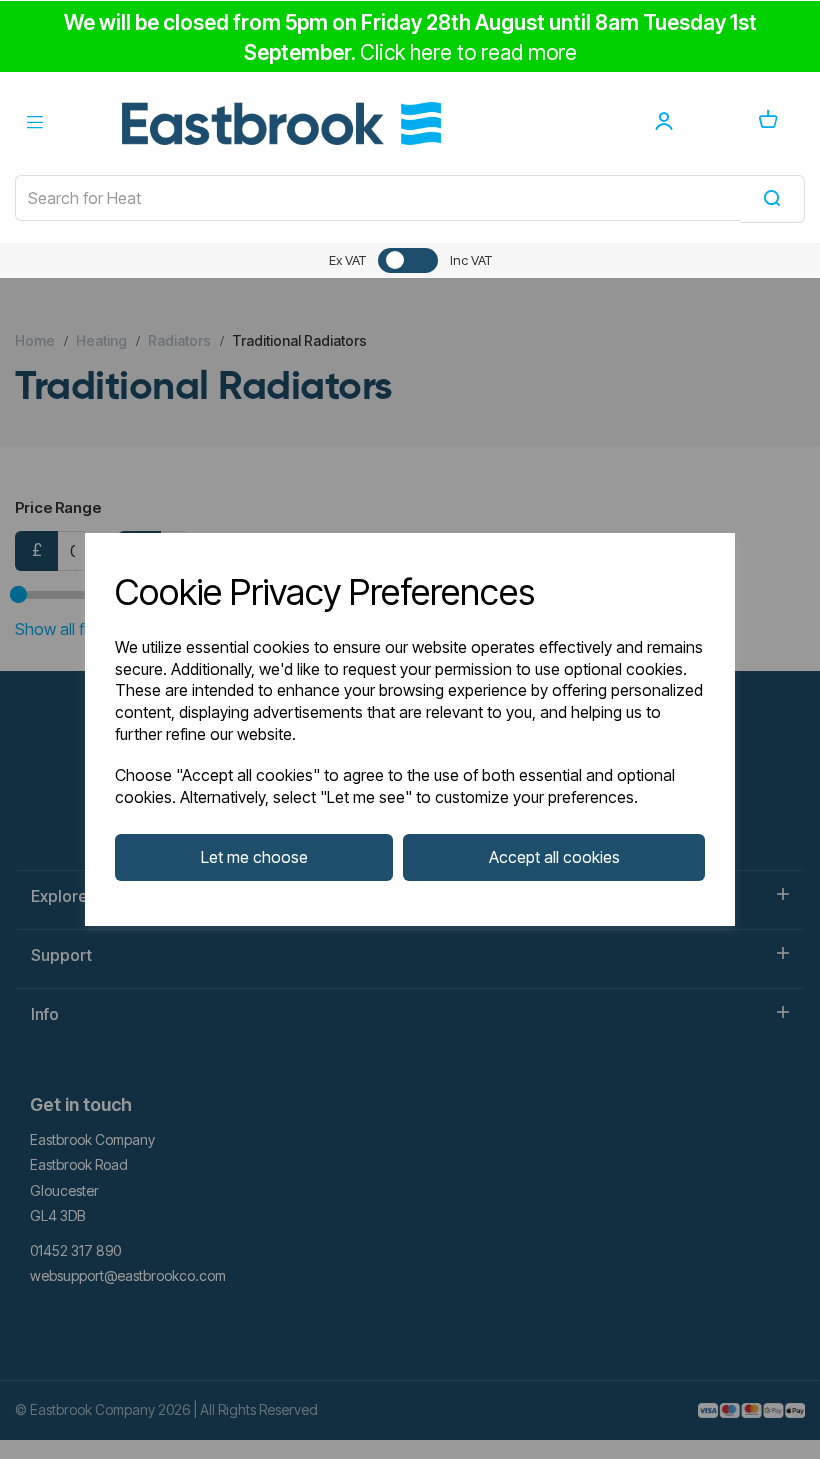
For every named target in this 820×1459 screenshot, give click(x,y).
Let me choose (254, 857)
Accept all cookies (554, 857)
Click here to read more (468, 52)
